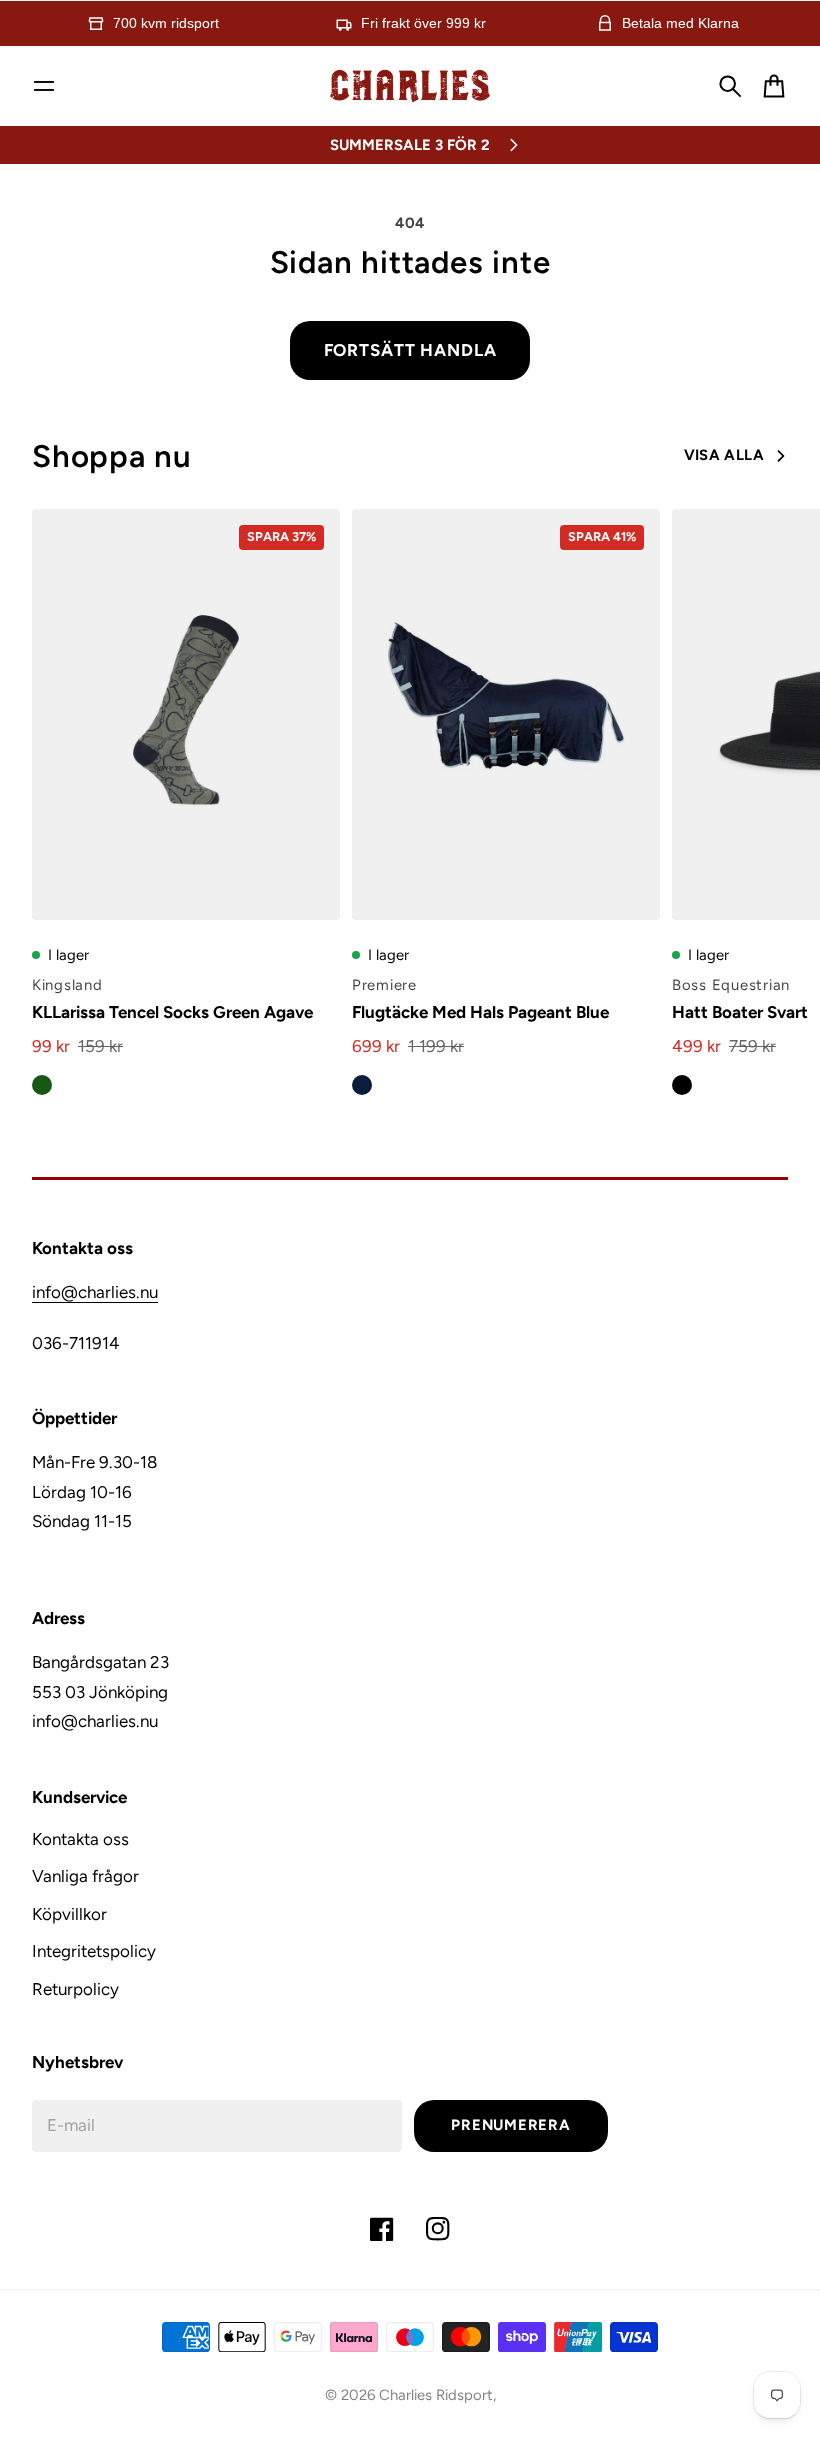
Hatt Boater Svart (740, 1012)
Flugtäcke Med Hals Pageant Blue (480, 1012)
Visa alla (724, 455)
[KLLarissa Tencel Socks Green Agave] (186, 714)
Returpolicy (75, 1989)
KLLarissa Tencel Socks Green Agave (172, 1012)
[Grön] (42, 1085)
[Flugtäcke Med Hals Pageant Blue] (506, 714)
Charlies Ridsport (436, 2395)
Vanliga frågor (85, 1876)
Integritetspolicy (94, 1951)
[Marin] (362, 1085)
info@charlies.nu (95, 1292)
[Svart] (682, 1085)
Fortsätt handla (410, 350)
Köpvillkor (69, 1914)
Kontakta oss (80, 1839)
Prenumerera (510, 2125)
